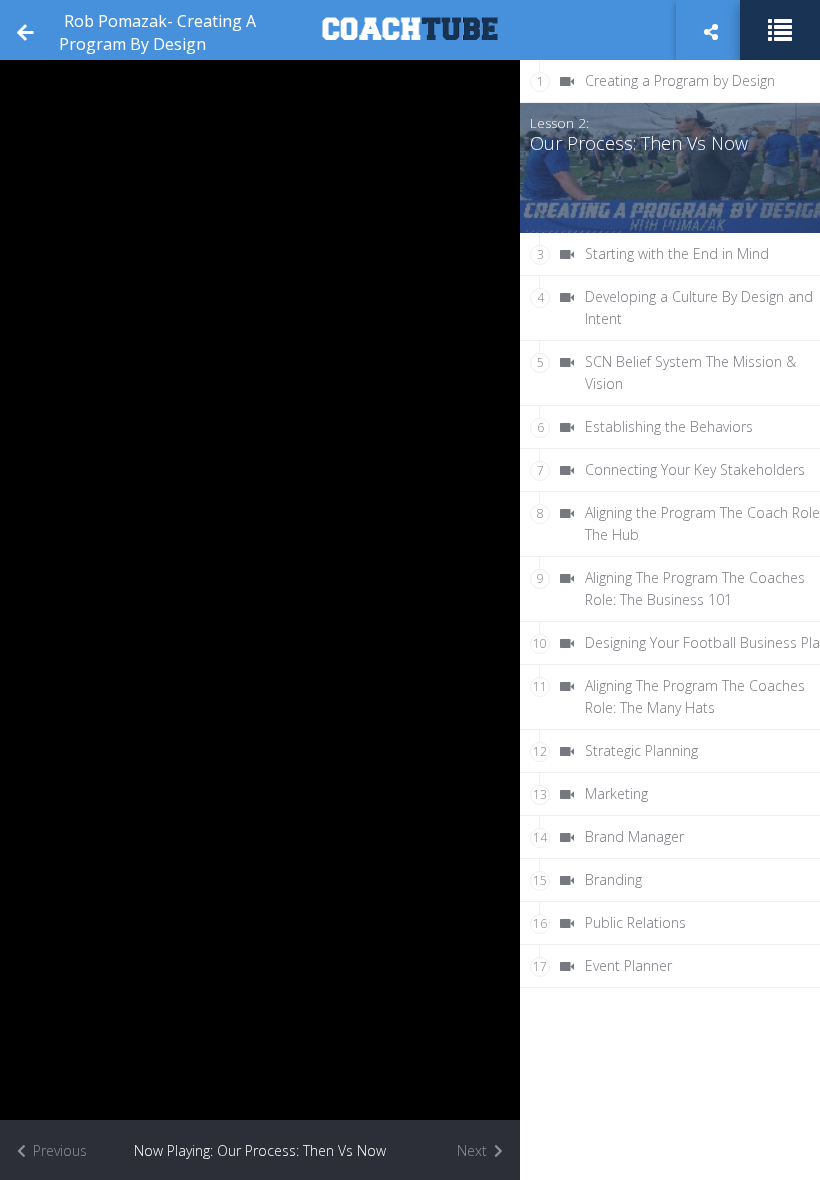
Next (474, 1150)
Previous (58, 1150)
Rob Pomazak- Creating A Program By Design (157, 32)
